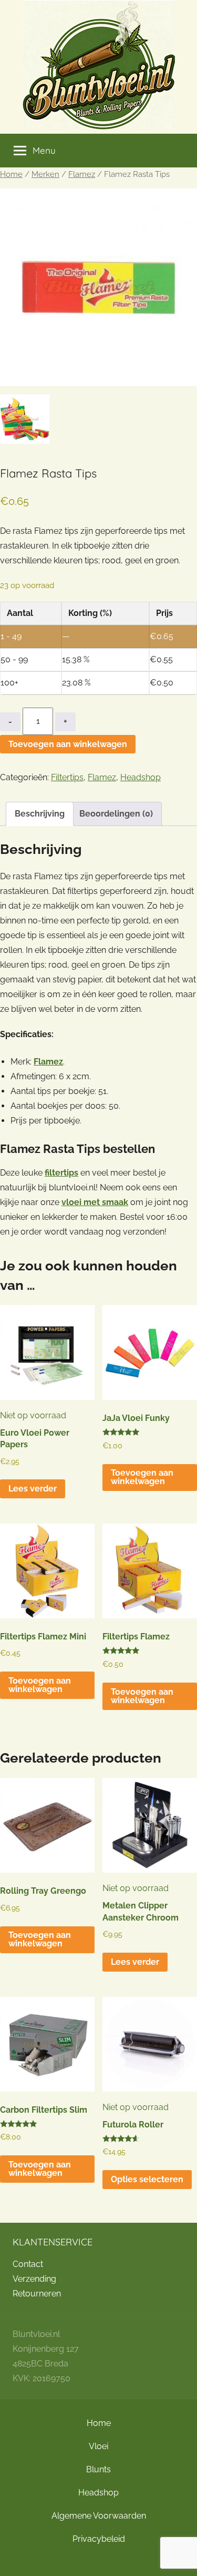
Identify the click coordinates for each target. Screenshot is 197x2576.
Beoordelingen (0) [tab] (116, 814)
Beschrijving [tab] (40, 814)
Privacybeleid (99, 2539)
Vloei (98, 2446)
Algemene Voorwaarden (99, 2516)
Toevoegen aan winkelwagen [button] (142, 1477)
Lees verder (33, 1489)
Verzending (34, 2279)
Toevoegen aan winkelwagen (68, 744)
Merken (45, 174)
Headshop (141, 777)
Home (11, 174)
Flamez (82, 174)
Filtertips (67, 777)
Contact (28, 2264)
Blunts (98, 2469)
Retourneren (37, 2294)
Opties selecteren (147, 2179)
